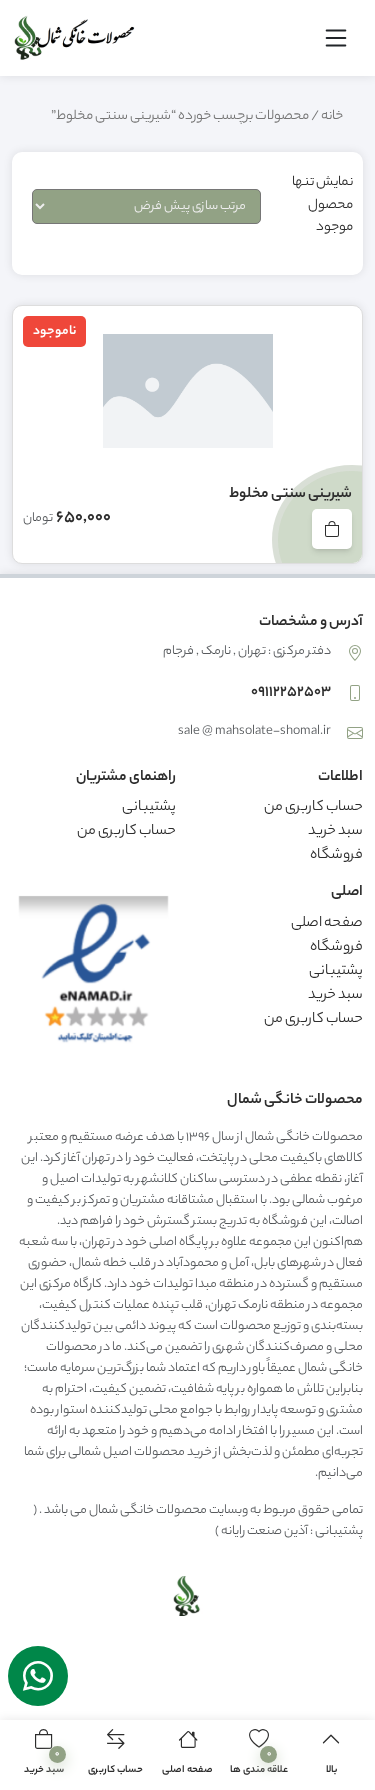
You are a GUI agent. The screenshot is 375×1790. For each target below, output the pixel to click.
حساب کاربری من (313, 808)
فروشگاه (336, 856)
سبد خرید (335, 832)
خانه (332, 117)
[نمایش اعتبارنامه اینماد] (94, 976)
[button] (44, 1755)
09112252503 (291, 693)
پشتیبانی (149, 808)
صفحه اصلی (327, 924)
